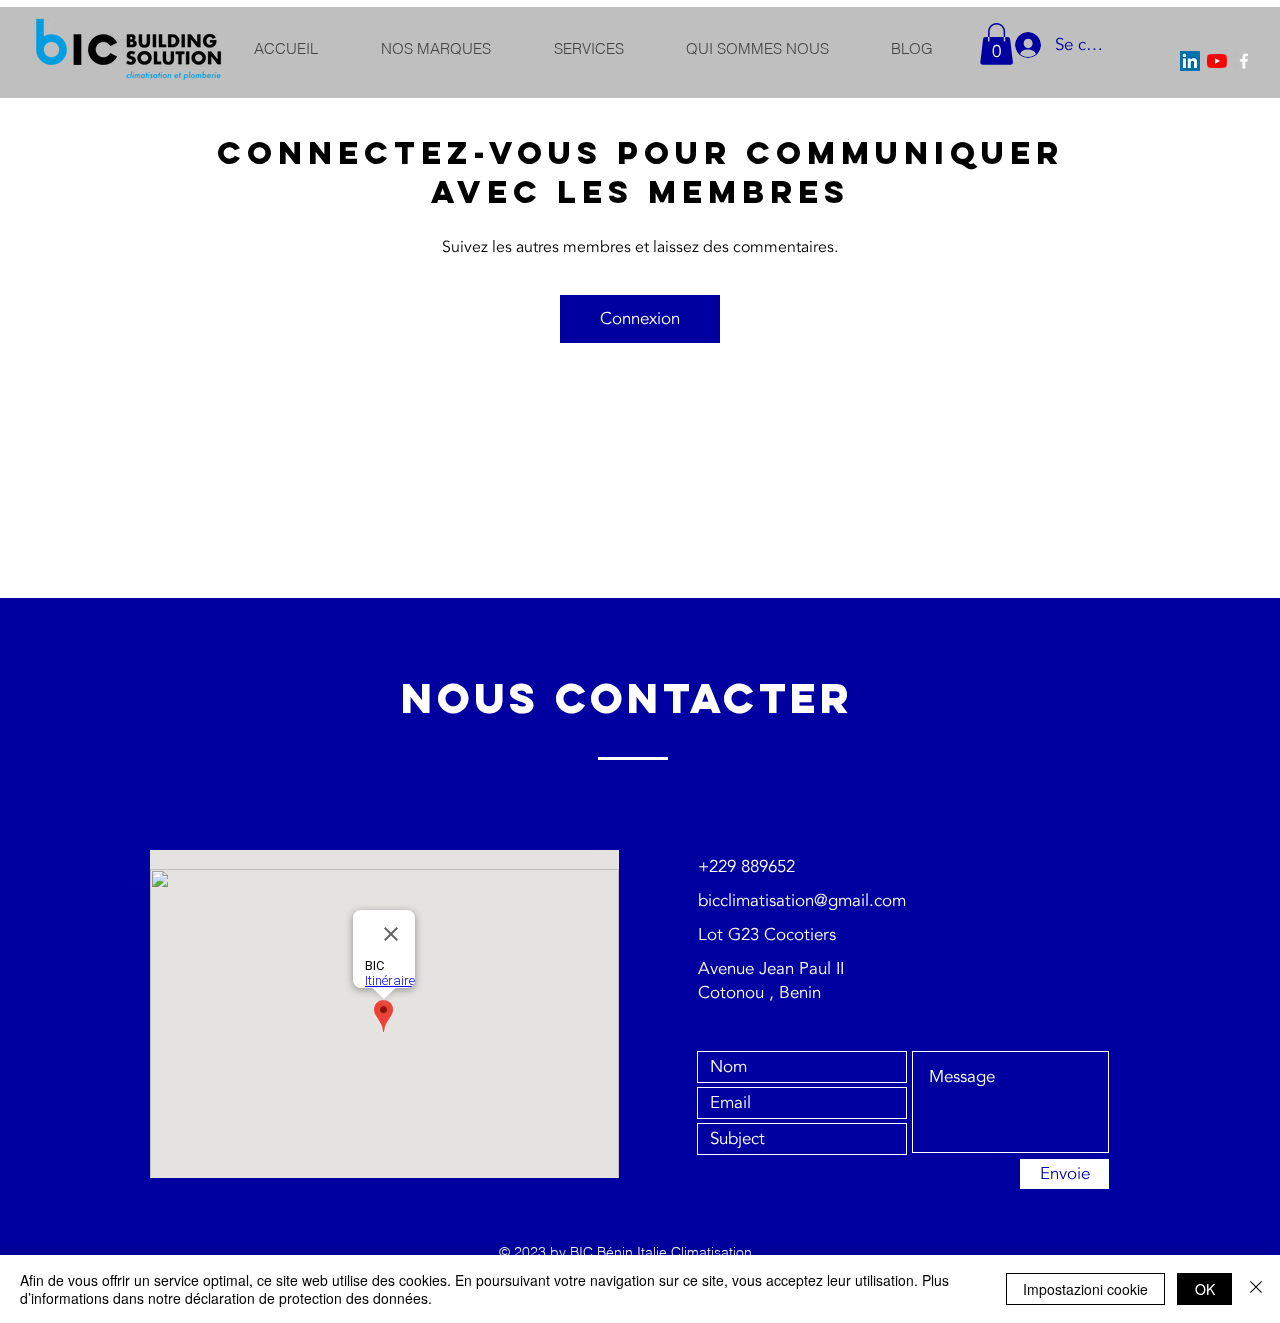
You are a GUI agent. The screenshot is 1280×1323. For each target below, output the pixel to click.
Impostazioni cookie (1085, 1289)
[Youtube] (1217, 61)
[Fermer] (1256, 1289)
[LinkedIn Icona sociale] (1190, 61)
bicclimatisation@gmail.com (802, 900)
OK (1205, 1289)
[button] (996, 44)
